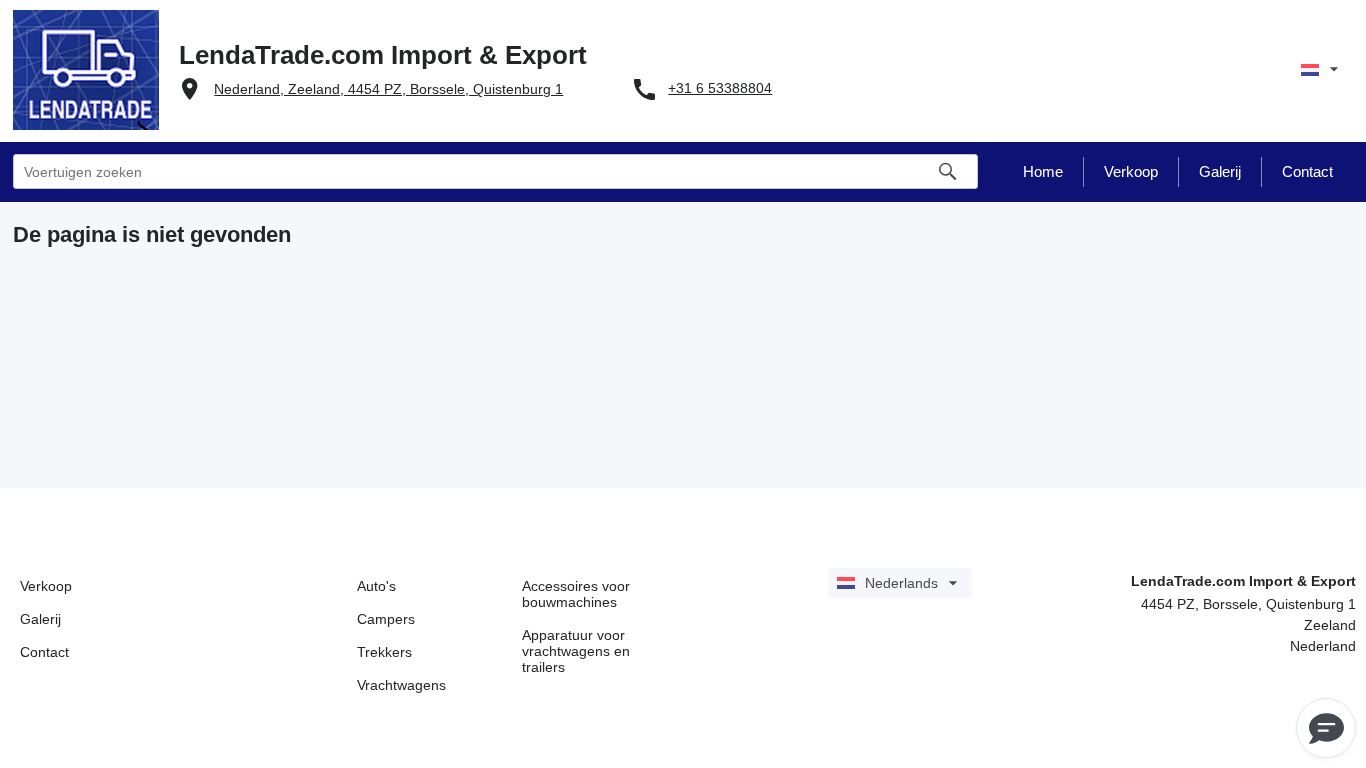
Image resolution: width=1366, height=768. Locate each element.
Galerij (40, 619)
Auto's (376, 586)
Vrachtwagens (401, 685)
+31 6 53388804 (720, 88)
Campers (386, 619)
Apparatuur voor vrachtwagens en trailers (576, 651)
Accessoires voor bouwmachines (576, 594)
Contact (44, 652)
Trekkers (384, 652)
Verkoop (46, 586)
